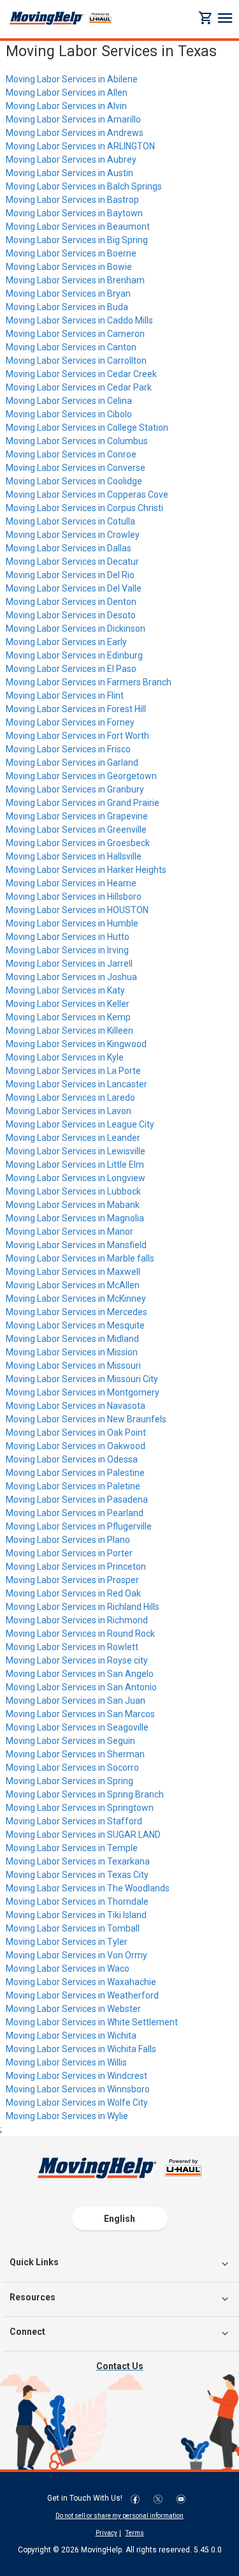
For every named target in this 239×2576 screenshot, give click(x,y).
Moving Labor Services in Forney (70, 722)
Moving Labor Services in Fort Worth (77, 736)
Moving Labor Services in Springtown (80, 1808)
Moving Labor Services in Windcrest (76, 2076)
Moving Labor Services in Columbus (77, 441)
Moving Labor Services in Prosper (72, 1580)
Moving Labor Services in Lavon (69, 1111)
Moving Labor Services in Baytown (74, 213)
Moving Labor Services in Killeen (69, 1031)
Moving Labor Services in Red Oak (73, 1593)
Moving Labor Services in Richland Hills (83, 1607)
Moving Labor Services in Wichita (71, 2036)
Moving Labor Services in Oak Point (76, 1433)
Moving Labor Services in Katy (65, 990)
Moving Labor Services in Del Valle (74, 588)
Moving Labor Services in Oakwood (76, 1446)
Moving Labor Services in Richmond (77, 1620)
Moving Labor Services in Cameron (75, 334)
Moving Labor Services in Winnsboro (78, 2089)
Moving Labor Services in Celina (69, 401)
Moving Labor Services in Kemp (68, 1017)
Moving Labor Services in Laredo (70, 1098)
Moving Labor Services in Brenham (75, 280)
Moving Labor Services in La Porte (73, 1071)
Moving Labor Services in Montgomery (83, 1392)
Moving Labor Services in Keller (68, 1004)
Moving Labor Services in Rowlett (72, 1647)
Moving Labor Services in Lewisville (76, 1151)
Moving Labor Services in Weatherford (82, 1995)
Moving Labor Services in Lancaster (76, 1084)
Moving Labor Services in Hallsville (74, 856)
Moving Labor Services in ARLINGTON (80, 146)
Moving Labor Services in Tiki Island (76, 1915)
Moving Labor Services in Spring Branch (85, 1794)
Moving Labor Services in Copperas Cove (87, 495)
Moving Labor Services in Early (66, 642)
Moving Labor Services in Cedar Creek (81, 374)
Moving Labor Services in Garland (72, 763)
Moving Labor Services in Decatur (72, 562)
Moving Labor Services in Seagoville (77, 1727)
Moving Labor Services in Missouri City (82, 1379)
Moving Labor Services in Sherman (75, 1754)
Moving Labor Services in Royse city (77, 1660)
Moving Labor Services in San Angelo (80, 1674)
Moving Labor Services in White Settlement (92, 2022)
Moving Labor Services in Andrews (75, 133)
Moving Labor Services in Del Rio (70, 575)
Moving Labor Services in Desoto (71, 615)
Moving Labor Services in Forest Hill (76, 709)
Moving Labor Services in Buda (67, 307)
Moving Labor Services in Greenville (76, 830)
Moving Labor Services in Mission (72, 1352)
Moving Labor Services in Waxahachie (81, 1982)
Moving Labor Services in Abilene (72, 79)
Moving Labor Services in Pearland (75, 1513)
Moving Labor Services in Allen (67, 93)
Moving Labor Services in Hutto (68, 937)
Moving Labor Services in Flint (65, 696)
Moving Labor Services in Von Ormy (76, 1955)
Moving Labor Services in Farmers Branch (89, 682)
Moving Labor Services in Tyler (67, 1942)
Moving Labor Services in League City (80, 1124)
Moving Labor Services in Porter (69, 1553)
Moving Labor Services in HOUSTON (77, 910)
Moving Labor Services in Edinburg (74, 655)
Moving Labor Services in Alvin (66, 106)
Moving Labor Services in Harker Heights (86, 870)
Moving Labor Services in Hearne (71, 883)
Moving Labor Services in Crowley (73, 535)
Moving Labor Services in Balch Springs (84, 186)
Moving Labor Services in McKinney (76, 1299)
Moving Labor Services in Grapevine (77, 816)
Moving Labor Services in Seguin (70, 1741)
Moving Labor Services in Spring (69, 1781)
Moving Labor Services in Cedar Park (79, 387)
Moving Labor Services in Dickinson (76, 629)
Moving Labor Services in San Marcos (80, 1714)
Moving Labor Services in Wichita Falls (81, 2049)
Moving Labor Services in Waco (68, 1969)
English (119, 2219)
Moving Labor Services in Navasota (76, 1406)
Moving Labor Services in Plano (68, 1540)
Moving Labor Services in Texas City (77, 1875)
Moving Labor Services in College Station (87, 428)
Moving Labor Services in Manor (69, 1232)
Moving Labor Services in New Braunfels (86, 1419)
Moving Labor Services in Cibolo (69, 414)
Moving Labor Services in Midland (72, 1339)
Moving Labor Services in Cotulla (70, 521)
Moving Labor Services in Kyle (65, 1057)
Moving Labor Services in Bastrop (72, 200)
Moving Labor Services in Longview (76, 1178)
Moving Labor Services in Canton (71, 347)
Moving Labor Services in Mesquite (75, 1325)
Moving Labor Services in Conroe (71, 454)
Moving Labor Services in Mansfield (76, 1245)
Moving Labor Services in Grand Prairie (83, 803)
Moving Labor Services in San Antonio (81, 1687)
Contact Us (120, 2366)
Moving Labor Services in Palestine (75, 1473)
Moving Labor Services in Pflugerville (79, 1526)
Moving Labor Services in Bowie (69, 267)
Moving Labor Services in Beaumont (78, 227)
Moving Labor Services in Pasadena (77, 1500)
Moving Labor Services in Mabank (73, 1205)
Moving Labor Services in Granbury (75, 789)
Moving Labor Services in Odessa (72, 1459)
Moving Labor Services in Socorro (72, 1768)
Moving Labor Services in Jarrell (69, 964)
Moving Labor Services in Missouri (73, 1366)
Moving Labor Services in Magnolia (75, 1218)
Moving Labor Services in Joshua (71, 977)
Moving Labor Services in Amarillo (73, 119)
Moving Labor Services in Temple (72, 1848)
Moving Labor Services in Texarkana (78, 1861)
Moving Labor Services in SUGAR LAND (83, 1835)
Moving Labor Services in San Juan (76, 1701)
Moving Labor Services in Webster (73, 2009)
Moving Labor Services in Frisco (68, 749)
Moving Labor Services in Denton (71, 602)
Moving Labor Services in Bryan (68, 294)
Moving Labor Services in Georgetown (81, 776)
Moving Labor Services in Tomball (73, 1928)
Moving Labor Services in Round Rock (80, 1634)
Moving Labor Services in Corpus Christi (84, 508)
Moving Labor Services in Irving (67, 950)
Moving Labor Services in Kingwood (76, 1044)
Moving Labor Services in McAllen (73, 1285)
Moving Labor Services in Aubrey (71, 160)
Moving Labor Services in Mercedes (76, 1312)
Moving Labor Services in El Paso (71, 669)
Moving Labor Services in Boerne (71, 253)
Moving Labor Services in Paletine (73, 1486)
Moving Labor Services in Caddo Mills (79, 320)
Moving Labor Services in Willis (66, 2062)
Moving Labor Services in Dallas (69, 548)
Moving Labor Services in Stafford (74, 1821)
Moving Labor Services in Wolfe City (77, 2103)
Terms (135, 2533)
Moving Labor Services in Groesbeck (78, 843)
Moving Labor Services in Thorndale (77, 1902)
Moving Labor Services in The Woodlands (88, 1888)
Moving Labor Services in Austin (69, 173)
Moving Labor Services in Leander (73, 1138)
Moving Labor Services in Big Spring (77, 240)
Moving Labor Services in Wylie (67, 2116)
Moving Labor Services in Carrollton (76, 361)
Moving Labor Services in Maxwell (73, 1272)
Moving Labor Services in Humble (72, 923)
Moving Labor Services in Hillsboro (74, 897)
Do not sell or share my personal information (119, 2516)
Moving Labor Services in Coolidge (74, 481)
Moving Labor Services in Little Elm (75, 1165)
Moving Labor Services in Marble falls (80, 1258)
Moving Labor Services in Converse (76, 468)
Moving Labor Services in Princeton (76, 1567)
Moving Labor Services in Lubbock (73, 1191)
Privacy (106, 2533)
